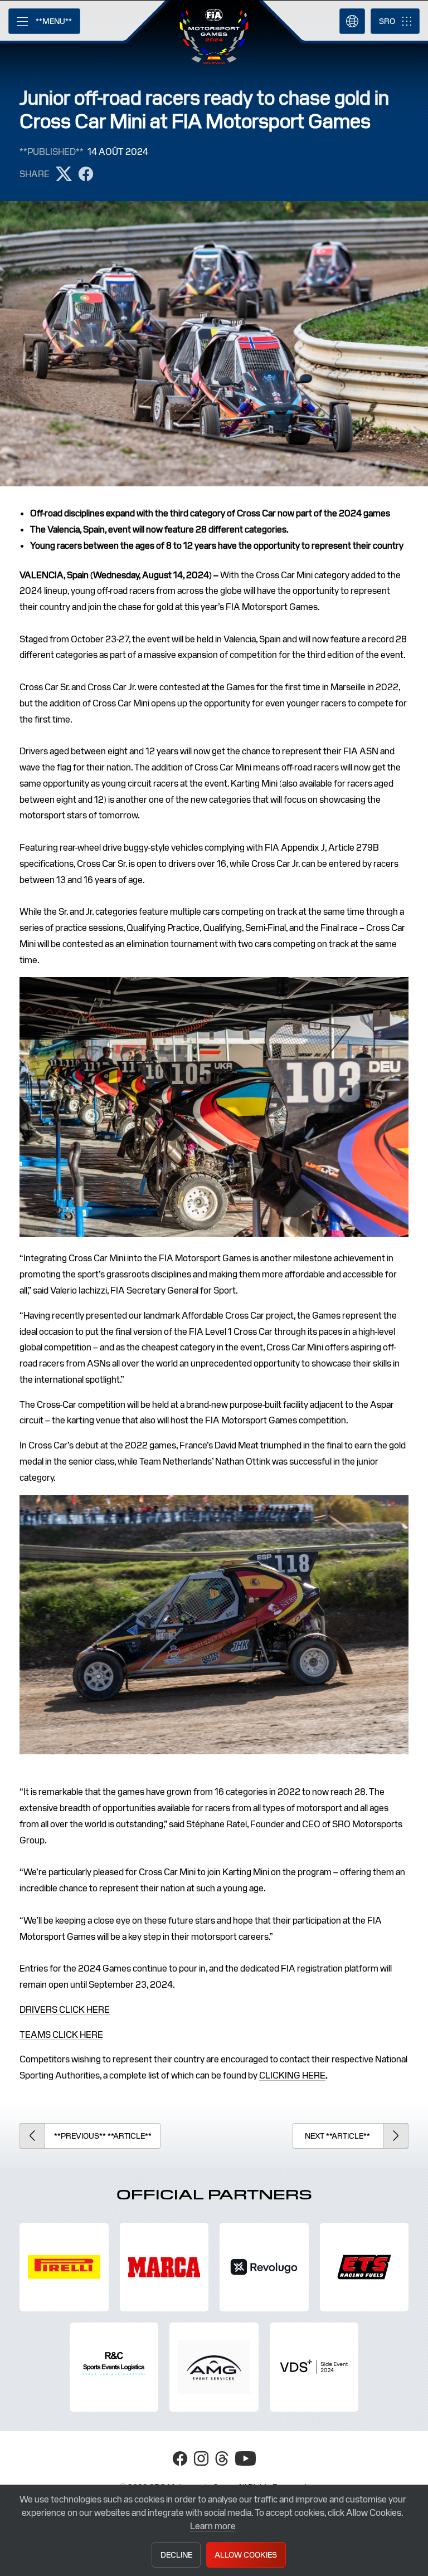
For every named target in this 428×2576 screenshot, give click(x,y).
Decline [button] (176, 2555)
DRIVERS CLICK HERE (65, 2010)
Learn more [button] (213, 2526)
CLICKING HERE (292, 2075)
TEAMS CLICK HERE (61, 2035)
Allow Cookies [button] (246, 2555)
